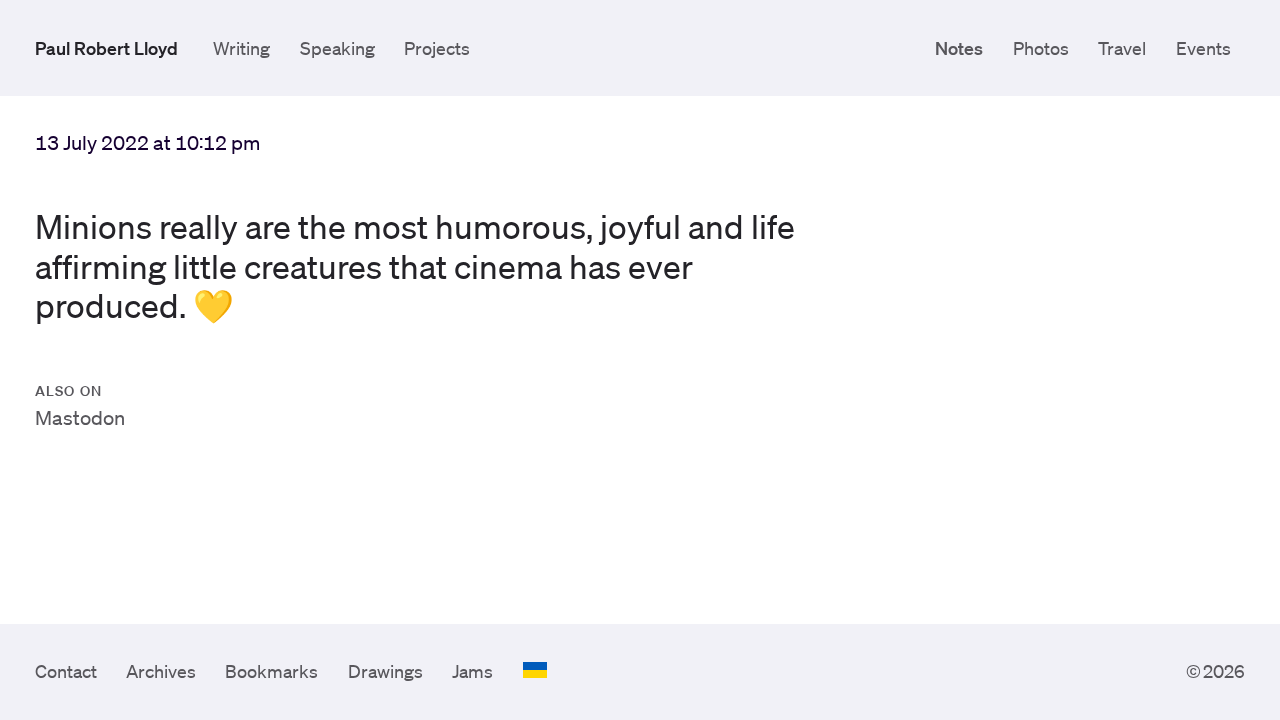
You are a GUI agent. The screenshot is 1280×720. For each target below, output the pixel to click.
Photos (1041, 48)
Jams (472, 671)
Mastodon (80, 418)
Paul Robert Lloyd (106, 48)
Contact (66, 671)
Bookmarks (271, 671)
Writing (241, 48)
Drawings (385, 671)
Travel (1122, 48)
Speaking (337, 48)
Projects (437, 48)
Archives (161, 671)
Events (1203, 48)
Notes (959, 48)
